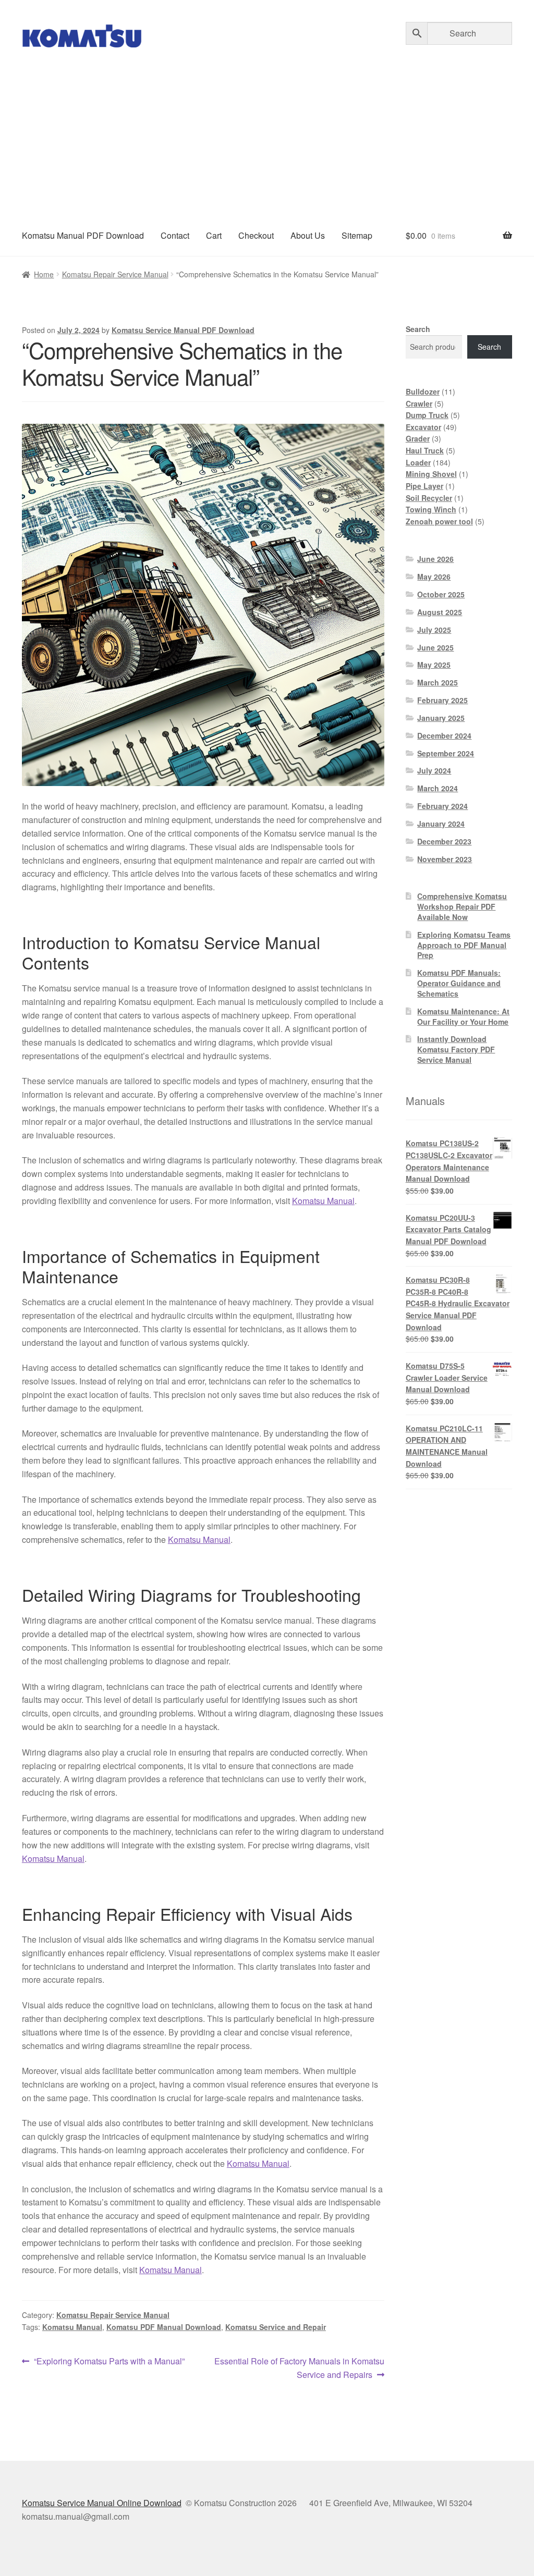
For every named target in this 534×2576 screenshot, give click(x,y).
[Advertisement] (267, 137)
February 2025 (442, 700)
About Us (308, 235)
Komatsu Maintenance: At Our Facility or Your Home (463, 1016)
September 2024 (446, 753)
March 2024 (438, 788)
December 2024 (444, 735)
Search (418, 329)
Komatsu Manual (323, 1201)
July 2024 (434, 770)
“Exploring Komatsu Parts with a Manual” (109, 2362)
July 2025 (434, 630)
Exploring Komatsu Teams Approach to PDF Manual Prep (464, 945)
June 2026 (435, 559)
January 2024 (441, 824)
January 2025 (441, 718)
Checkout (256, 235)
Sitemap (357, 235)
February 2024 (442, 806)
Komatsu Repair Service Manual (115, 274)
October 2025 (441, 594)
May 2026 (434, 576)
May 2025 (434, 665)
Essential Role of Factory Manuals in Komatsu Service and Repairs (299, 2368)
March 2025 (438, 682)
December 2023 (444, 841)
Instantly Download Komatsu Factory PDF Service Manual (456, 1049)
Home (44, 274)
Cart (214, 235)
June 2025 (435, 647)
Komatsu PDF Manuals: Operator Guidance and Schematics (459, 983)
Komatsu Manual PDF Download (83, 235)
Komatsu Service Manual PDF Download (183, 330)
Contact (175, 235)
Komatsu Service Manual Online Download (102, 2503)
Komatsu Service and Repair (276, 2327)
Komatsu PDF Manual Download (164, 2327)
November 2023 (445, 859)
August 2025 (440, 612)
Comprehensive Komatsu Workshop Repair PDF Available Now (462, 906)
